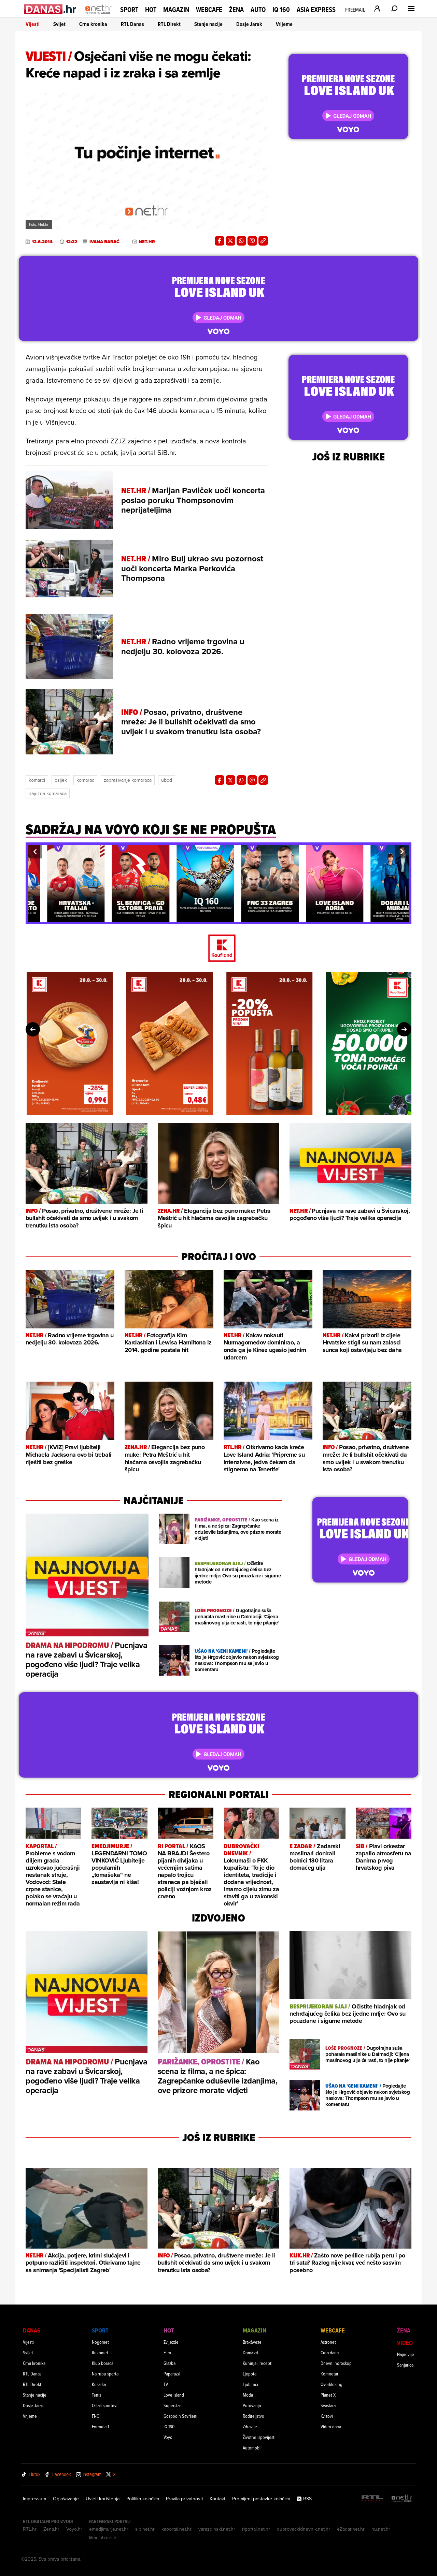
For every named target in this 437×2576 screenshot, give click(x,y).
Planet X (328, 2395)
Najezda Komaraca (48, 793)
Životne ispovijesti (259, 2437)
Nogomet (100, 2342)
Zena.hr (51, 2529)
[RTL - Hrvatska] (372, 2499)
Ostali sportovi (105, 2405)
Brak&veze (252, 2342)
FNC (95, 2416)
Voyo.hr (74, 2529)
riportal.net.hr (256, 2529)
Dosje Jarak (249, 24)
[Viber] (252, 241)
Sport (129, 10)
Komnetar (329, 2374)
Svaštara (328, 2405)
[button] (35, 852)
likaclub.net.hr (104, 2537)
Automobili (253, 2448)
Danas (32, 2330)
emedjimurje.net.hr (109, 2529)
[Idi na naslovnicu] (98, 16)
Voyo (168, 2437)
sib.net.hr (145, 2529)
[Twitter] (230, 241)
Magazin (176, 10)
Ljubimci (250, 2384)
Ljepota (250, 2374)
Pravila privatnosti (184, 2499)
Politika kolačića (143, 2499)
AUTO (258, 10)
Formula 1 (100, 2426)
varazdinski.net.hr (217, 2529)
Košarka (99, 2384)
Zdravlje (250, 2426)
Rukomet (100, 2352)
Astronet (328, 2342)
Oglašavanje (66, 2499)
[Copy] (263, 241)
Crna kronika (93, 24)
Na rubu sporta (105, 2374)
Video (405, 2343)
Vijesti (33, 24)
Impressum (34, 2499)
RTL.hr (30, 2529)
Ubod (167, 780)
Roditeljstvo (253, 2416)
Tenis (96, 2395)
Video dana (331, 2426)
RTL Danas (132, 24)
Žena (236, 10)
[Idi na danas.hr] (50, 9)
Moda (248, 2395)
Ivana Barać (104, 242)
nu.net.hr (381, 2529)
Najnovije (406, 2354)
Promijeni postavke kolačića (261, 2499)
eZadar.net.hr (351, 2529)
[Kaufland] (218, 949)
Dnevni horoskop (336, 2363)
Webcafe (209, 10)
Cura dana (330, 2352)
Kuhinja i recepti (258, 2363)
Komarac (85, 780)
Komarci (37, 780)
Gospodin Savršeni (180, 2416)
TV (166, 2384)
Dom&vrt (251, 2352)
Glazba (170, 2363)
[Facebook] (220, 241)
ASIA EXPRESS (316, 10)
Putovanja (252, 2405)
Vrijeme (284, 24)
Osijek (61, 780)
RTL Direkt (169, 24)
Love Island (174, 2395)
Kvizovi (327, 2416)
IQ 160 (281, 10)
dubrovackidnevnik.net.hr (304, 2529)
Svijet (59, 24)
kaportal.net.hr (177, 2529)
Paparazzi (172, 2374)
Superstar (172, 2405)
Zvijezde (171, 2342)
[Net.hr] (402, 2499)
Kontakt (217, 2499)
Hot (151, 10)
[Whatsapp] (241, 241)
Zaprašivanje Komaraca (128, 780)
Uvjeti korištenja (103, 2499)
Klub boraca (103, 2363)
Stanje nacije (208, 24)
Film (167, 2352)
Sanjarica (405, 2365)
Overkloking (332, 2384)
